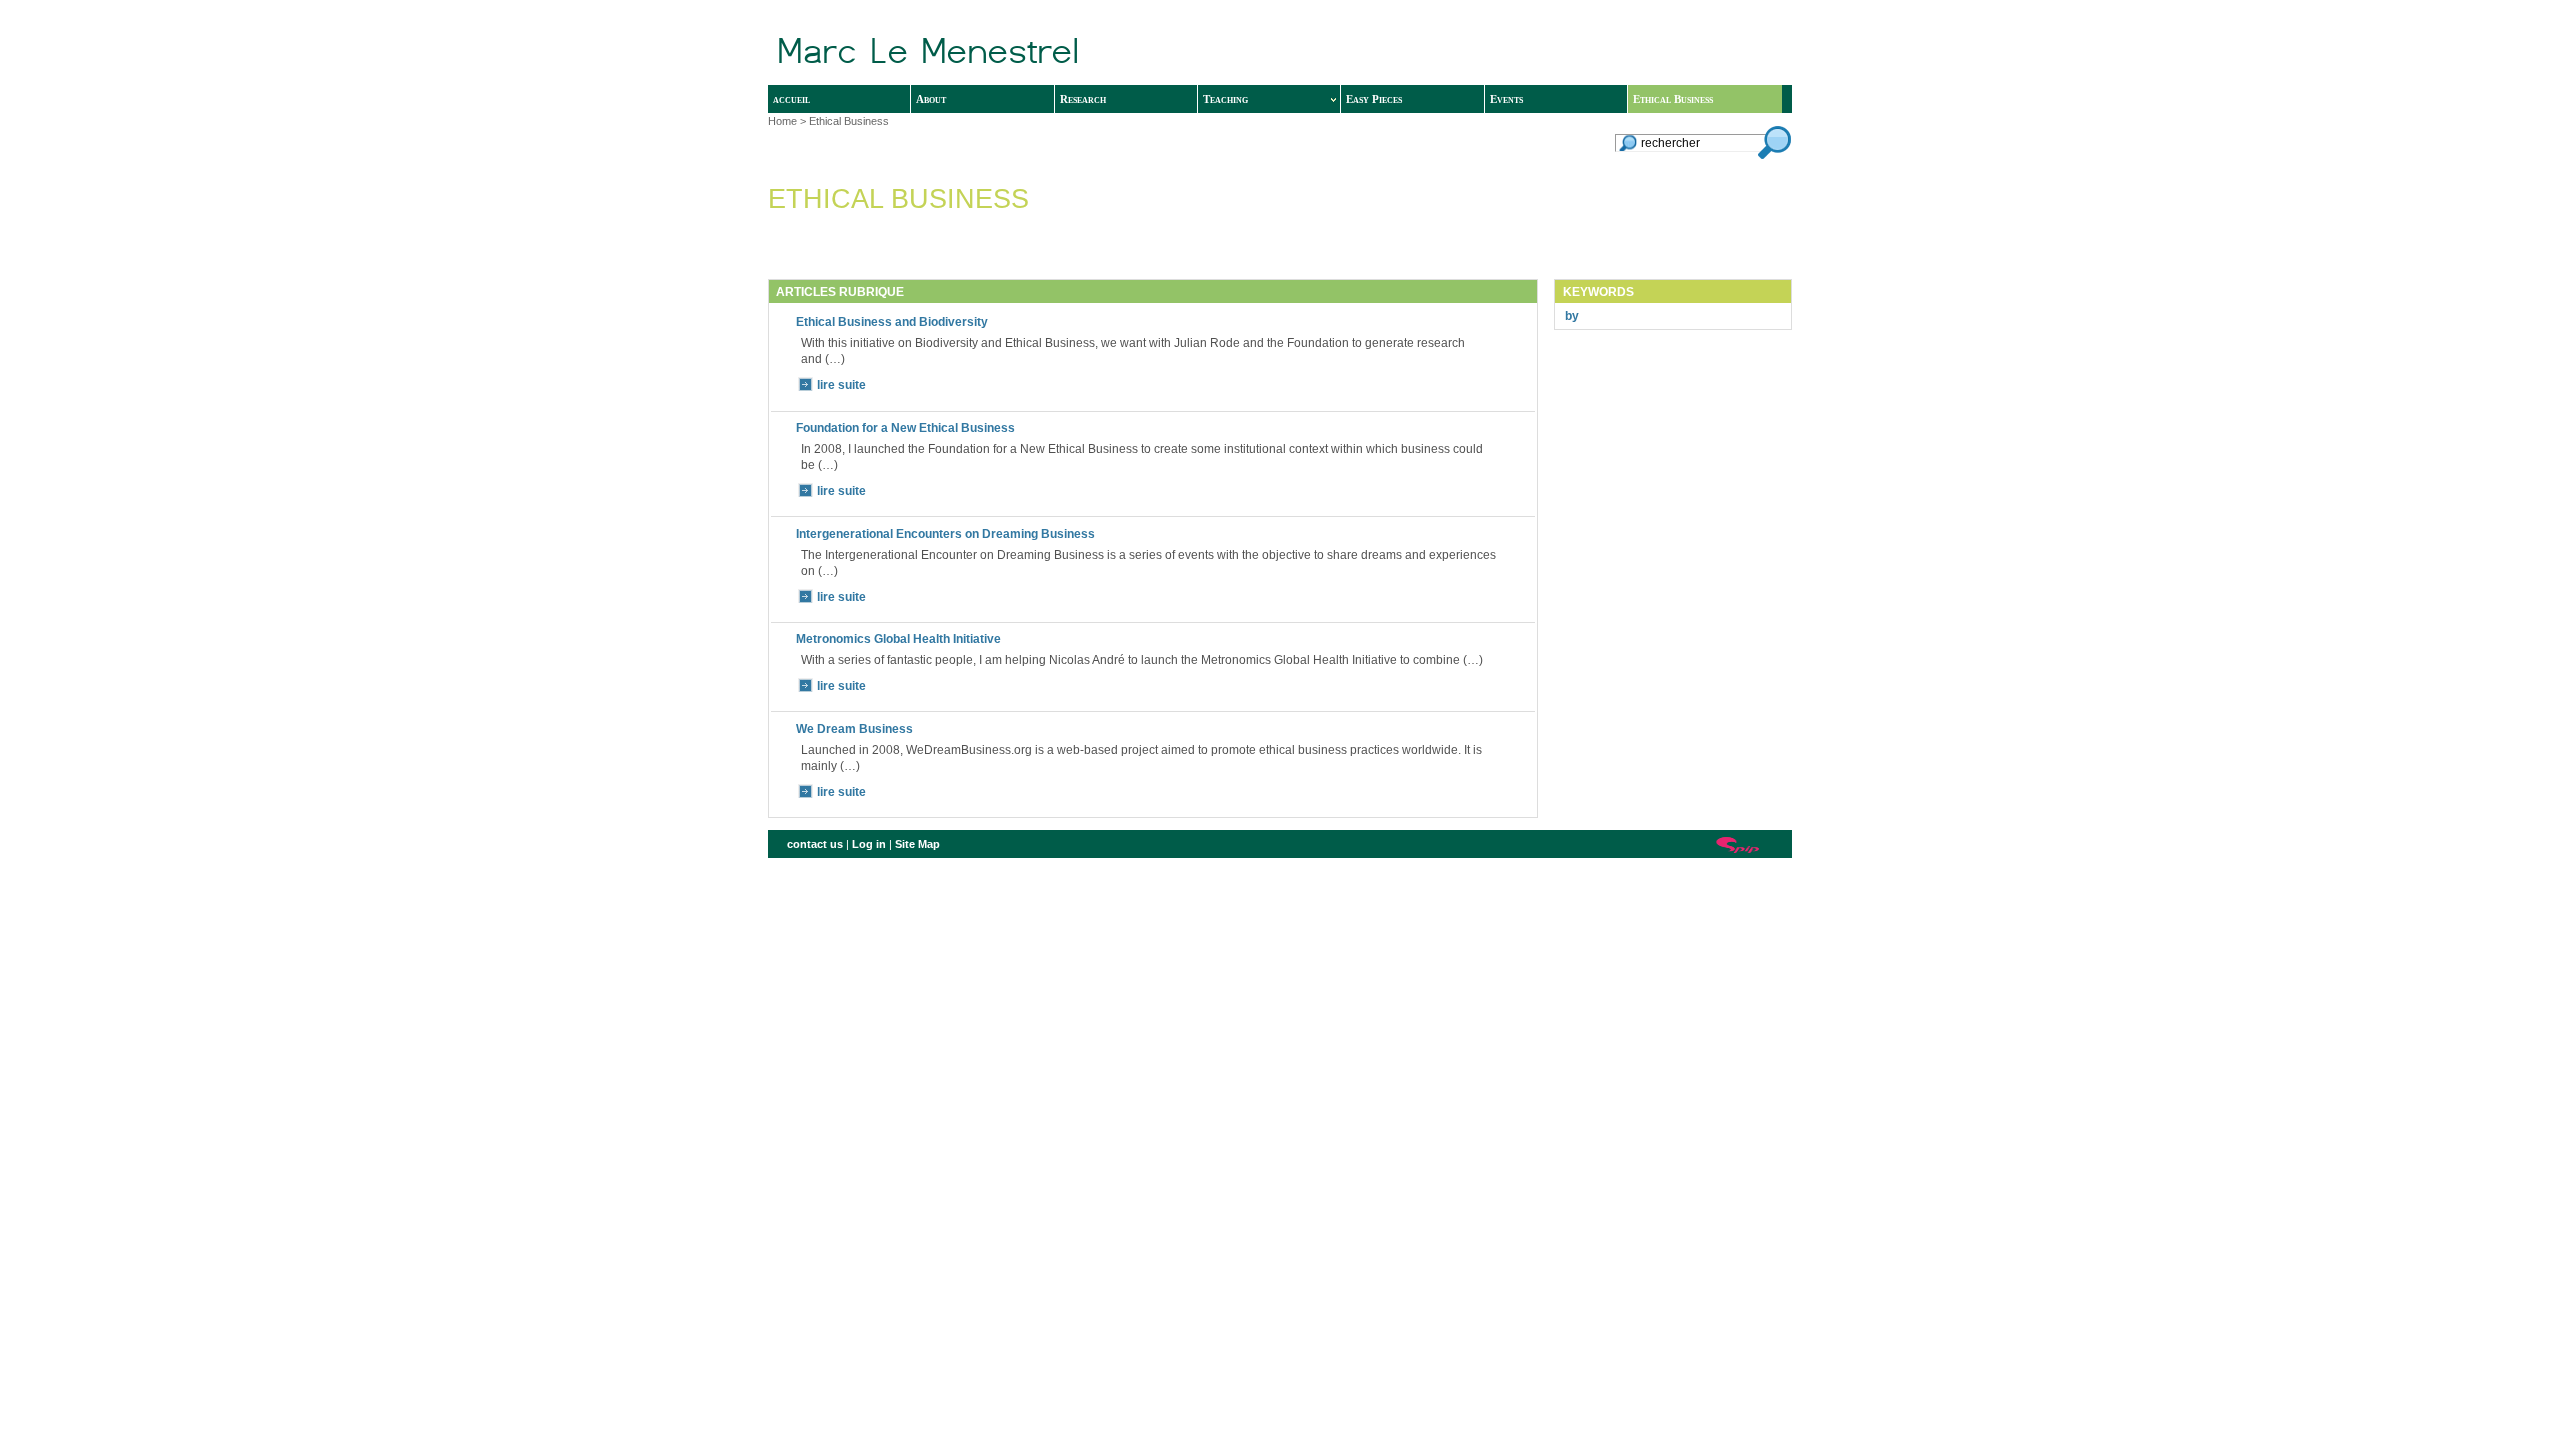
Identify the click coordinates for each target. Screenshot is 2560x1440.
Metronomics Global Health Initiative (898, 639)
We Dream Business (854, 729)
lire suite (841, 385)
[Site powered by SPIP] (1738, 844)
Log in (869, 844)
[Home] (1079, 52)
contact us (815, 844)
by (1572, 316)
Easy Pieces (1374, 99)
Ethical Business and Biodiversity (892, 322)
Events (1506, 99)
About (931, 99)
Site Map (917, 844)
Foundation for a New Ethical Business (905, 428)
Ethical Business (1673, 99)
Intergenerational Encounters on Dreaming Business (945, 534)
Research (1083, 99)
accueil (791, 99)
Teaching (1225, 99)
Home (782, 121)
